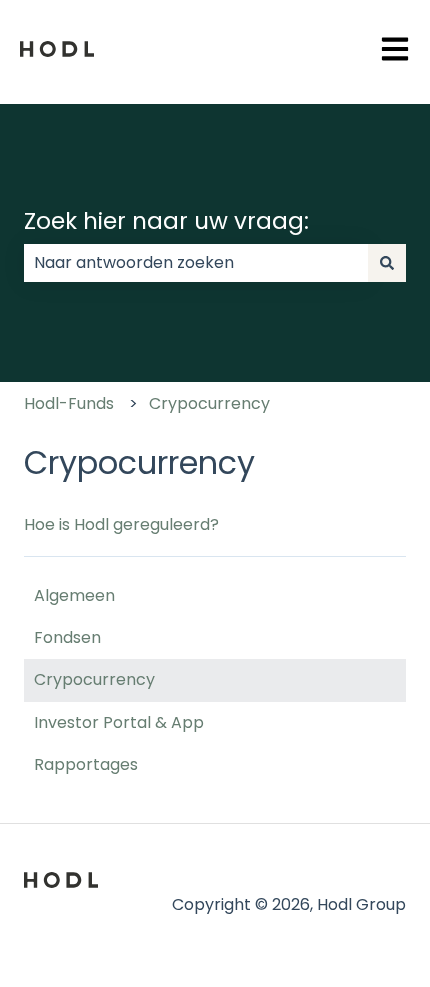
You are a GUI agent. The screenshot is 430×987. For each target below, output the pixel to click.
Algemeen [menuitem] (74, 595)
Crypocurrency (209, 403)
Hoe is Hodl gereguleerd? (121, 524)
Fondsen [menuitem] (67, 637)
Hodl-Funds (69, 403)
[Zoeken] (387, 263)
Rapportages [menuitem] (86, 764)
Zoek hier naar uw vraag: (166, 221)
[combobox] (196, 263)
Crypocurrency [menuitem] (94, 679)
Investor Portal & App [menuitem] (119, 722)
